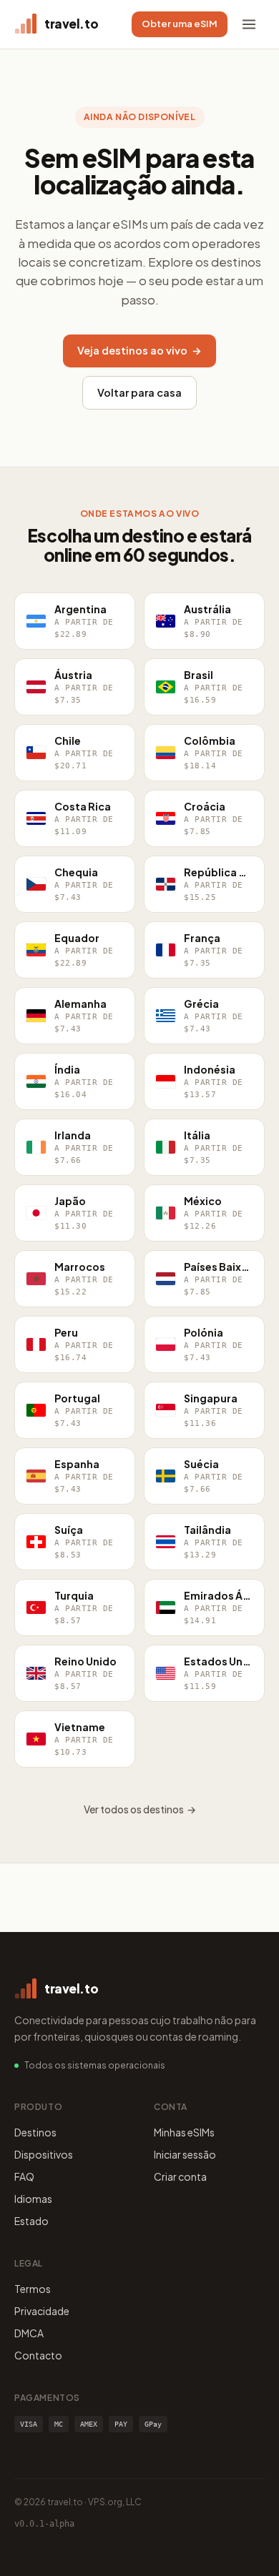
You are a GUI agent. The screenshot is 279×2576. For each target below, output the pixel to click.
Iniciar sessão (185, 2154)
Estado (31, 2221)
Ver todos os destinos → (140, 1809)
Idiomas (33, 2199)
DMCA (29, 2333)
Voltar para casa (139, 392)
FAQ (24, 2176)
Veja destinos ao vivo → (139, 350)
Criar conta (180, 2176)
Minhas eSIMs (184, 2132)
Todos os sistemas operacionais (95, 2065)
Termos (33, 2289)
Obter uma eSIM (180, 24)
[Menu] (249, 24)
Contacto (38, 2355)
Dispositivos (44, 2154)
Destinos (35, 2132)
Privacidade (42, 2311)
